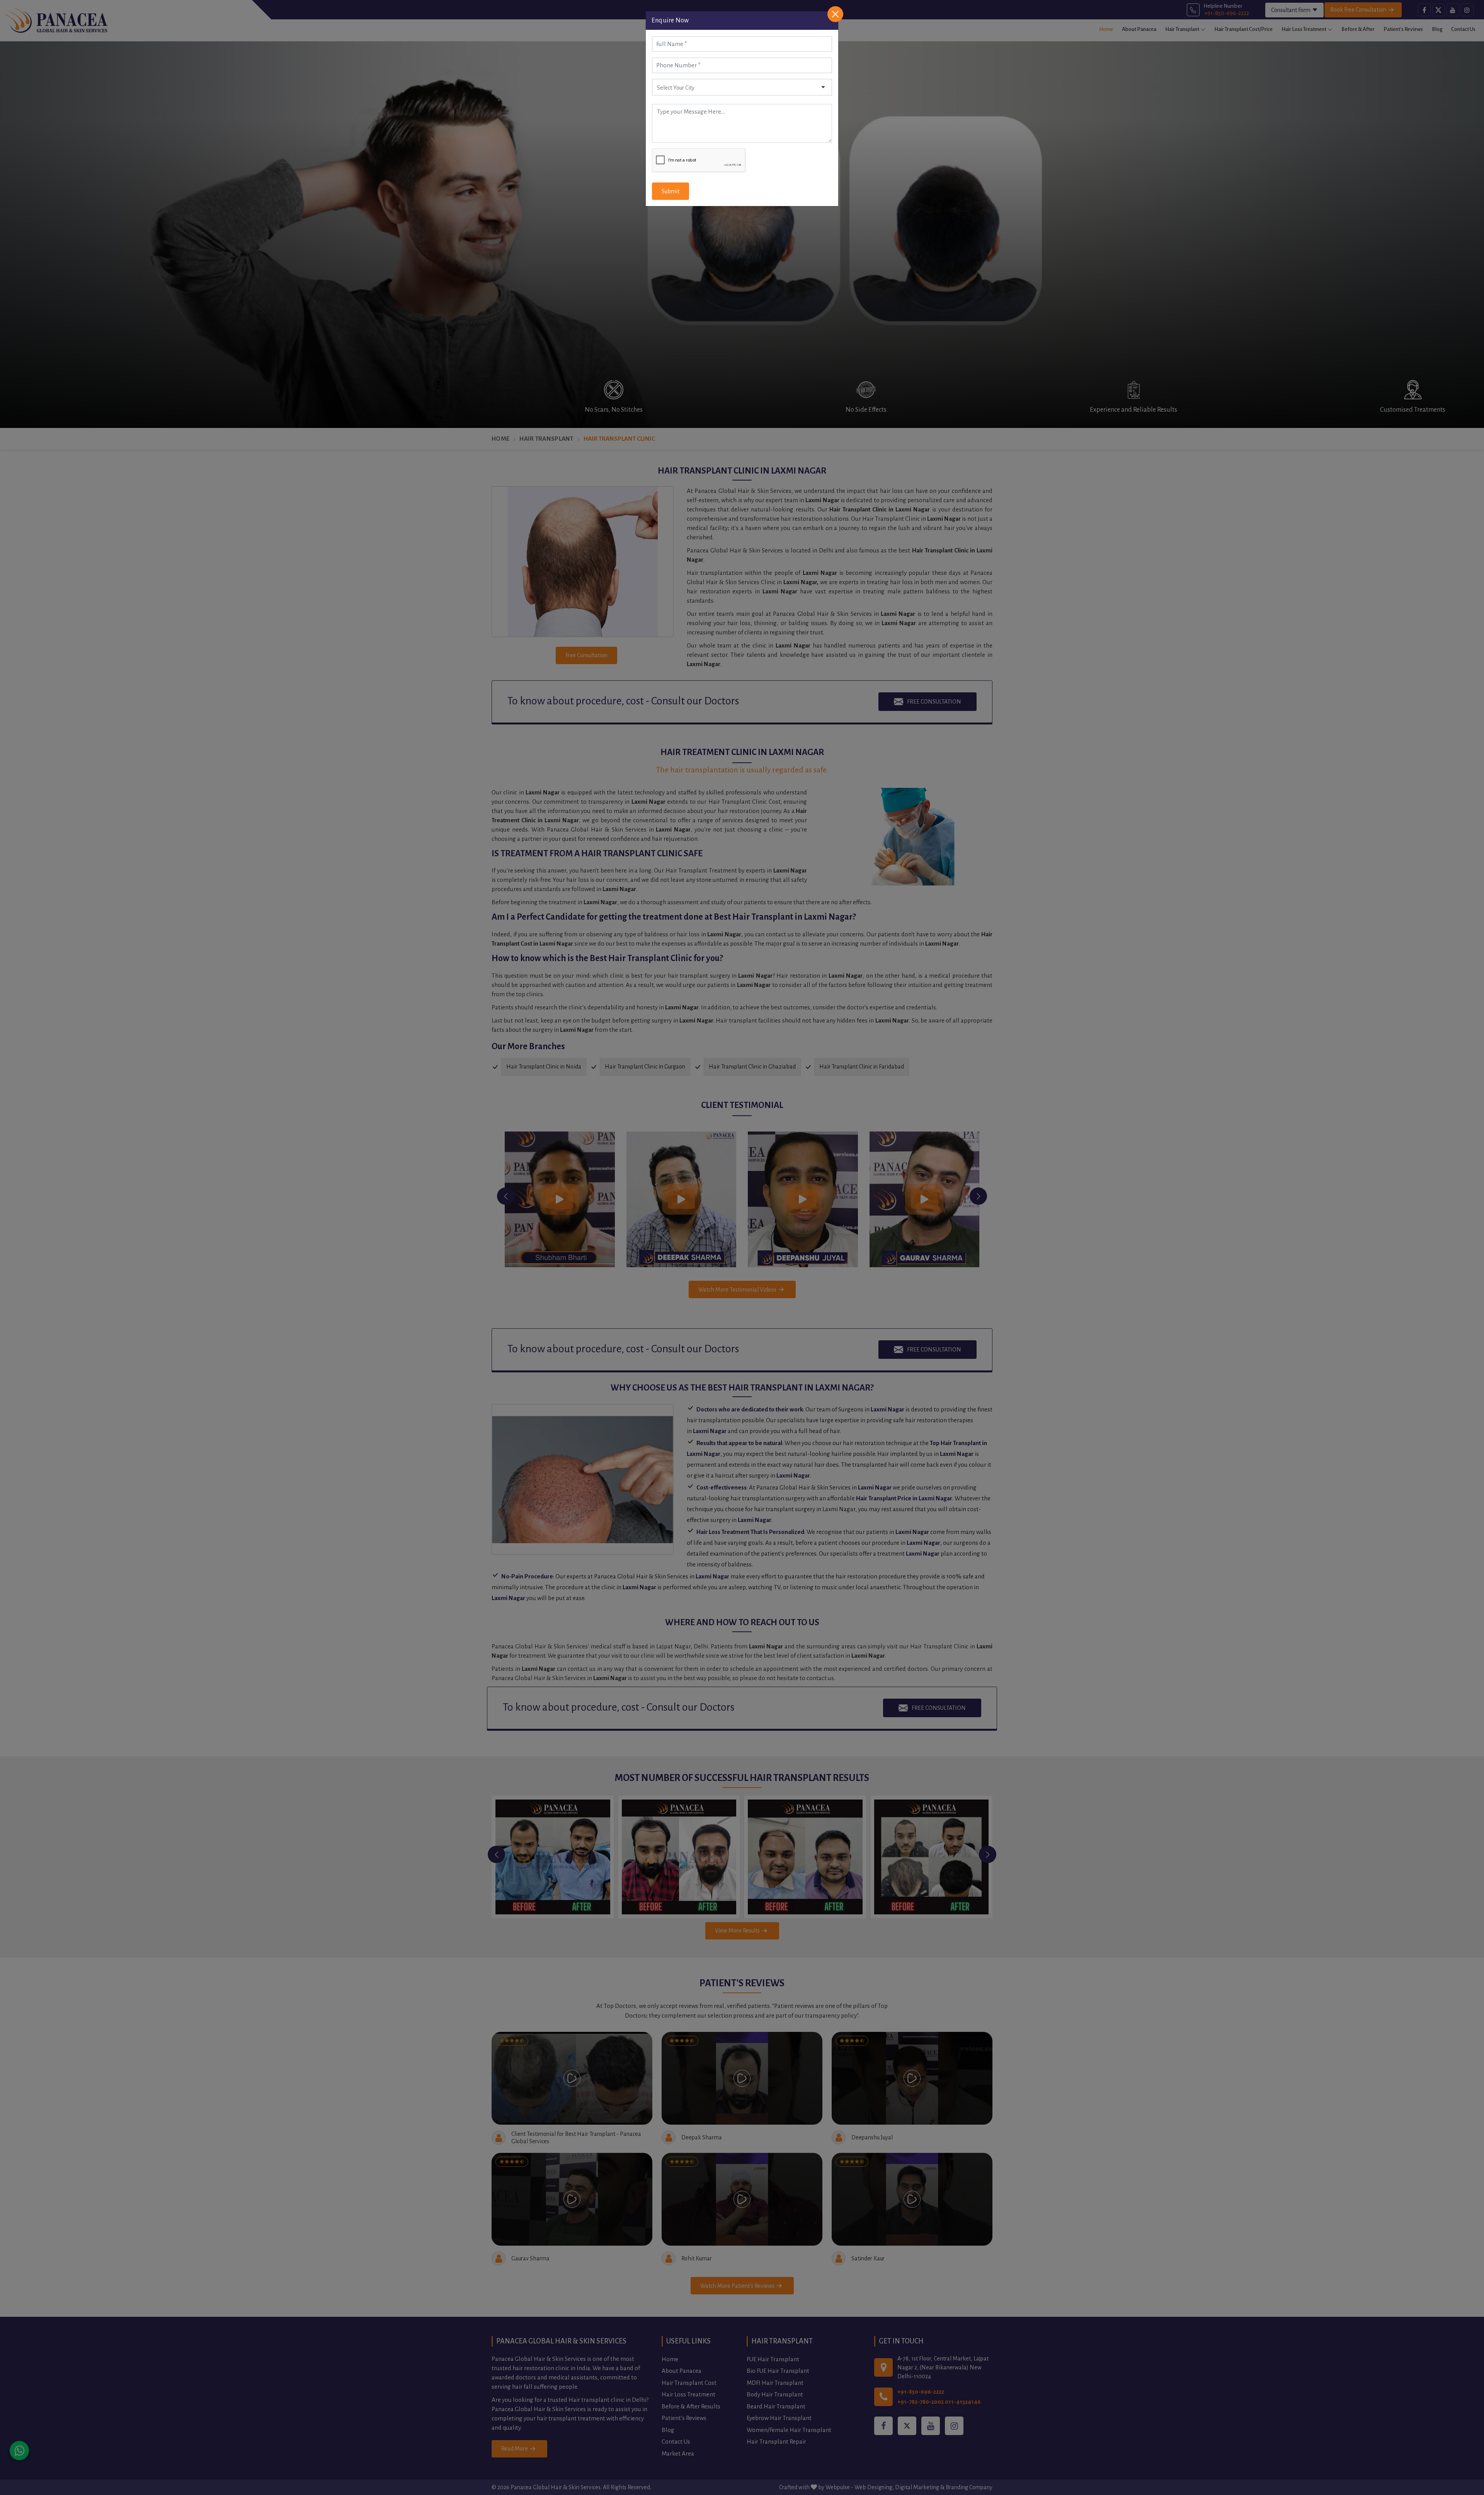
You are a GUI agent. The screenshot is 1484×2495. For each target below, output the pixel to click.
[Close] (835, 14)
